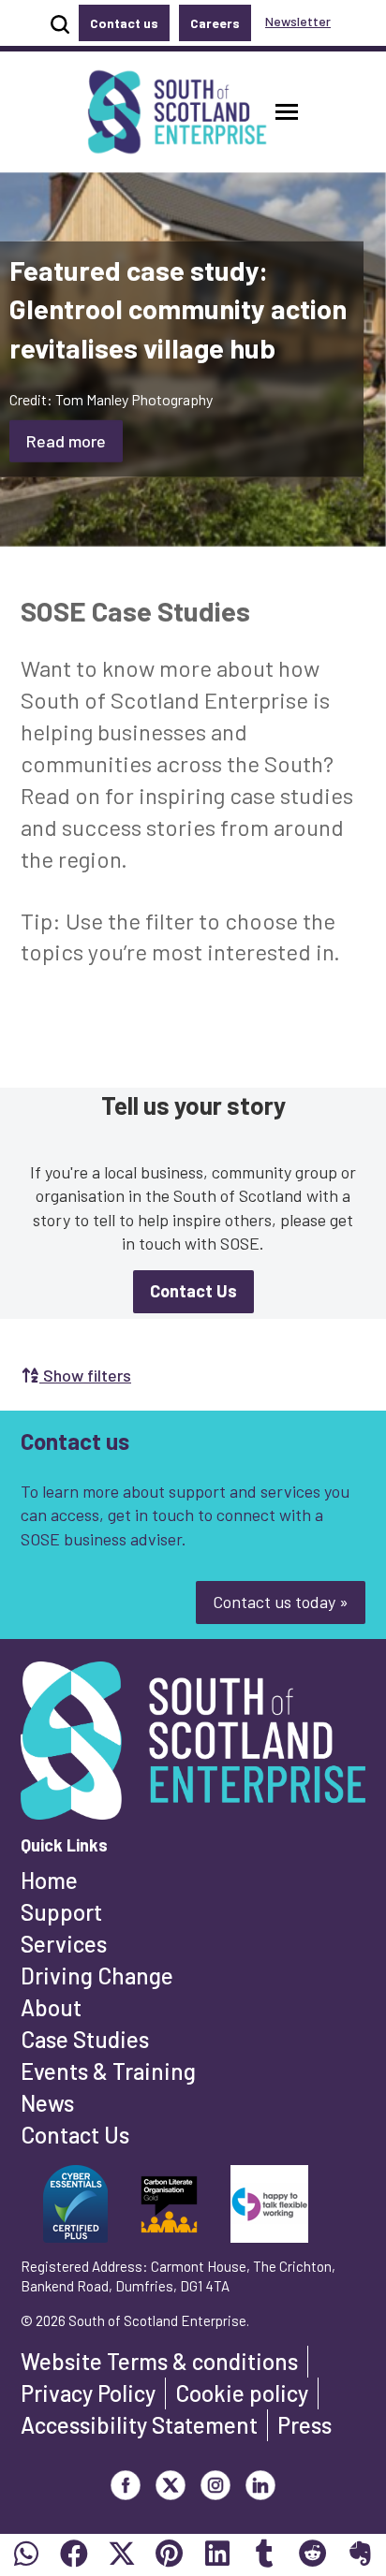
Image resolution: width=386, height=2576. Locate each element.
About (51, 2007)
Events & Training (108, 2071)
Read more (66, 440)
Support (61, 1912)
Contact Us (75, 2135)
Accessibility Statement (139, 2425)
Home (49, 1880)
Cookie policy (242, 2393)
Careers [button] (215, 23)
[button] (287, 112)
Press (304, 2425)
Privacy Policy (88, 2393)
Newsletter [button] (298, 21)
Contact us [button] (124, 23)
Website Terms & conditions (159, 2361)
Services (64, 1944)
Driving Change (97, 1976)
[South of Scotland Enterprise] (193, 1746)
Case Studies (85, 2039)
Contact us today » (281, 1602)
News (47, 2103)
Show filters (85, 1375)
